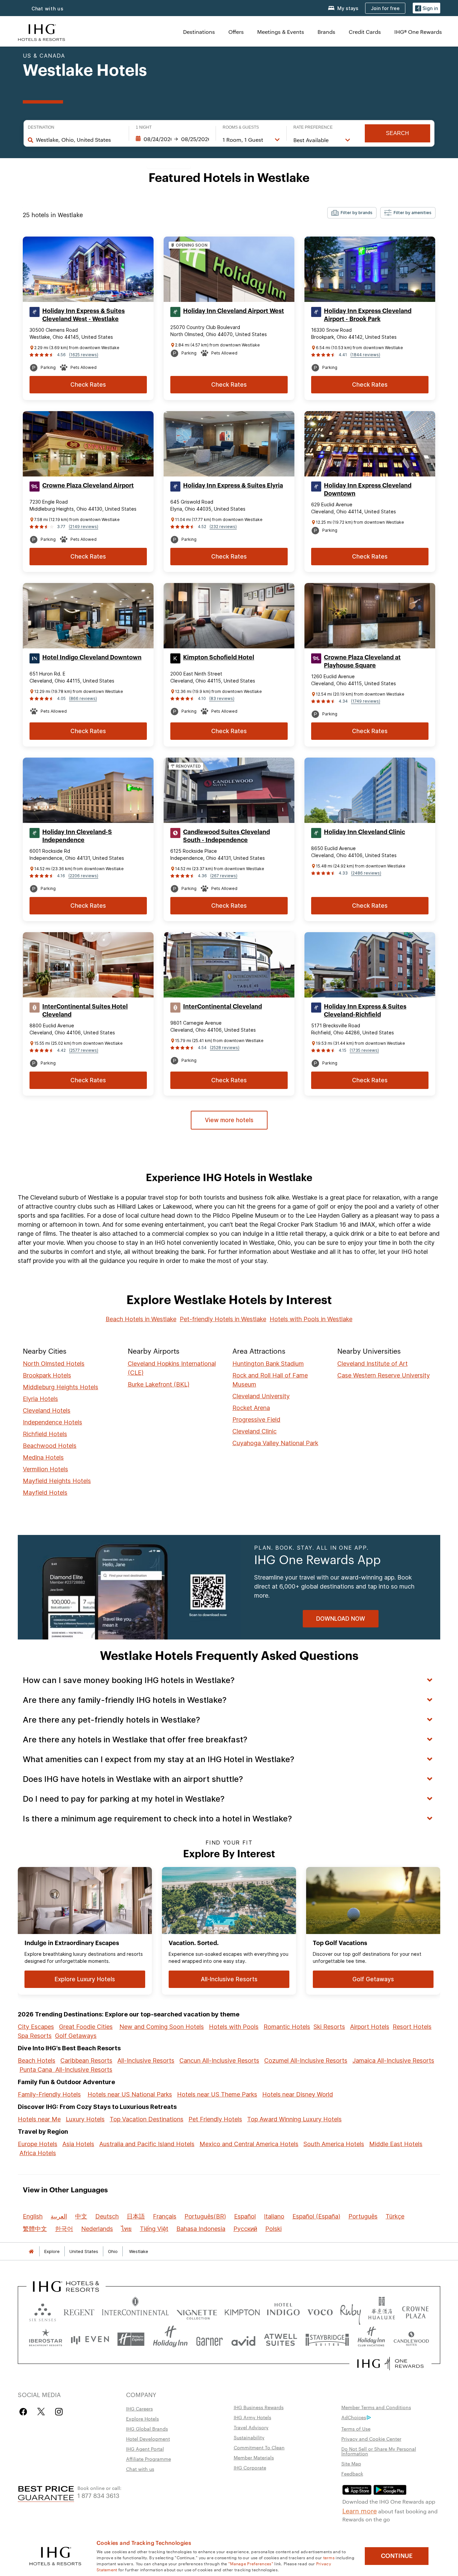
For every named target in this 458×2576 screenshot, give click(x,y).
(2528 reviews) (225, 1048)
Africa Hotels (38, 2153)
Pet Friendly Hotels (215, 2119)
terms (329, 2557)
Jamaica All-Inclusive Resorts (393, 2060)
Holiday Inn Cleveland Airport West (234, 311)
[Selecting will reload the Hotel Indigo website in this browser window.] (283, 2311)
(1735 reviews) (364, 1050)
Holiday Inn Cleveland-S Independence (77, 836)
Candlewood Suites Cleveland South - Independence (226, 836)
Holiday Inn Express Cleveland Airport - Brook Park (368, 315)
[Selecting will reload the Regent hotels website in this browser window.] (79, 2311)
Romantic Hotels (287, 2027)
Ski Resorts (329, 2027)
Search (397, 133)
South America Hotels (334, 2144)
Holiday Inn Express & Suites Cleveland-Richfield (365, 1011)
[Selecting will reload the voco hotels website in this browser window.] (320, 2311)
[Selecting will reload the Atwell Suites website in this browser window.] (280, 2339)
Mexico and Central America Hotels (249, 2144)
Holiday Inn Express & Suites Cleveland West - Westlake (83, 315)
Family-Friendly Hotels (49, 2094)
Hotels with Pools (234, 2027)
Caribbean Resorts (86, 2060)
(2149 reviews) (83, 527)
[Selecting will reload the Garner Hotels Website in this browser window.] (209, 2339)
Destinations (199, 32)
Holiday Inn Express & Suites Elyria (233, 486)
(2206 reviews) (83, 876)
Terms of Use (356, 2429)
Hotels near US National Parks (130, 2094)
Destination (41, 127)
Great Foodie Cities (86, 2027)
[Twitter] (41, 2412)
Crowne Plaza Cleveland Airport (88, 486)
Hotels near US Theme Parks (217, 2094)
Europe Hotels (38, 2144)
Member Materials (254, 2457)
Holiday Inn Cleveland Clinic (364, 832)
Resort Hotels (412, 2027)
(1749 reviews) (366, 701)
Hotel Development (148, 2439)
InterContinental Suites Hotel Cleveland (85, 1011)
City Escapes (36, 2027)
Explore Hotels (142, 2419)
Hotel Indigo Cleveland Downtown (92, 657)
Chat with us (48, 9)
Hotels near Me (39, 2119)
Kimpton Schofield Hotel (219, 657)
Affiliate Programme (149, 2459)
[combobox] (79, 140)
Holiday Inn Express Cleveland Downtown (368, 490)
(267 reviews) (224, 876)
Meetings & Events (281, 32)
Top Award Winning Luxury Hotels (294, 2119)
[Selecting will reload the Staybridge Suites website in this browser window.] (327, 2339)
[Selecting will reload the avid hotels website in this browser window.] (243, 2339)
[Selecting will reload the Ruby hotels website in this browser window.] (351, 2311)
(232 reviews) (223, 527)
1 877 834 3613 (98, 2495)
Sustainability (249, 2437)
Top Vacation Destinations (147, 2119)
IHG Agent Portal (145, 2449)
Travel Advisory (251, 2427)
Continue (397, 2556)
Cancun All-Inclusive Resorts (219, 2060)
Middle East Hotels (396, 2144)
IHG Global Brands (147, 2429)
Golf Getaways (76, 2036)
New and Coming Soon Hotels (162, 2027)
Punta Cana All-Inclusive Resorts (66, 2070)
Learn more (360, 2510)
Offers (236, 32)
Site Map (351, 2463)
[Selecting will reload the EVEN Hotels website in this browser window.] (90, 2339)
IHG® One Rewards (418, 32)
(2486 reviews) (366, 873)
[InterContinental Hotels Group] (42, 32)
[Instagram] (59, 2412)
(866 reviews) (83, 698)
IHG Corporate (250, 2467)
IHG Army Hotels (252, 2417)
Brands (326, 32)
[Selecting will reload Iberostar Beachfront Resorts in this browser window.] (46, 2339)
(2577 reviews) (84, 1050)
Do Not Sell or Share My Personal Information (379, 2451)
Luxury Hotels (85, 2119)
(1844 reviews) (365, 355)
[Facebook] (25, 2412)
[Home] (31, 2251)
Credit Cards (365, 32)
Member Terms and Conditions (376, 2407)
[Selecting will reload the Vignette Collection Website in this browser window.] (197, 2311)
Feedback (352, 2473)
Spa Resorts (35, 2036)
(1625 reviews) (84, 355)
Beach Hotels (37, 2060)
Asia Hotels (78, 2144)
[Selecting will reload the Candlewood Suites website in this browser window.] (411, 2339)
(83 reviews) (222, 698)
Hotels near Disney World (298, 2094)
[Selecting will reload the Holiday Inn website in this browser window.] (170, 2339)
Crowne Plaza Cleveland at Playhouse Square (362, 661)
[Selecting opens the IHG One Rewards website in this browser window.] (390, 2364)
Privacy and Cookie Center (371, 2439)
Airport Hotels (370, 2027)
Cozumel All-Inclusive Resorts (306, 2060)
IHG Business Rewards (259, 2407)
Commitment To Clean (259, 2447)
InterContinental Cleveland (222, 1007)
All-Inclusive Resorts (146, 2060)
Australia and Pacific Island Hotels (147, 2144)
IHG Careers (139, 2408)
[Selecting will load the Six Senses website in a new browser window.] (43, 2311)
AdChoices (354, 2417)
